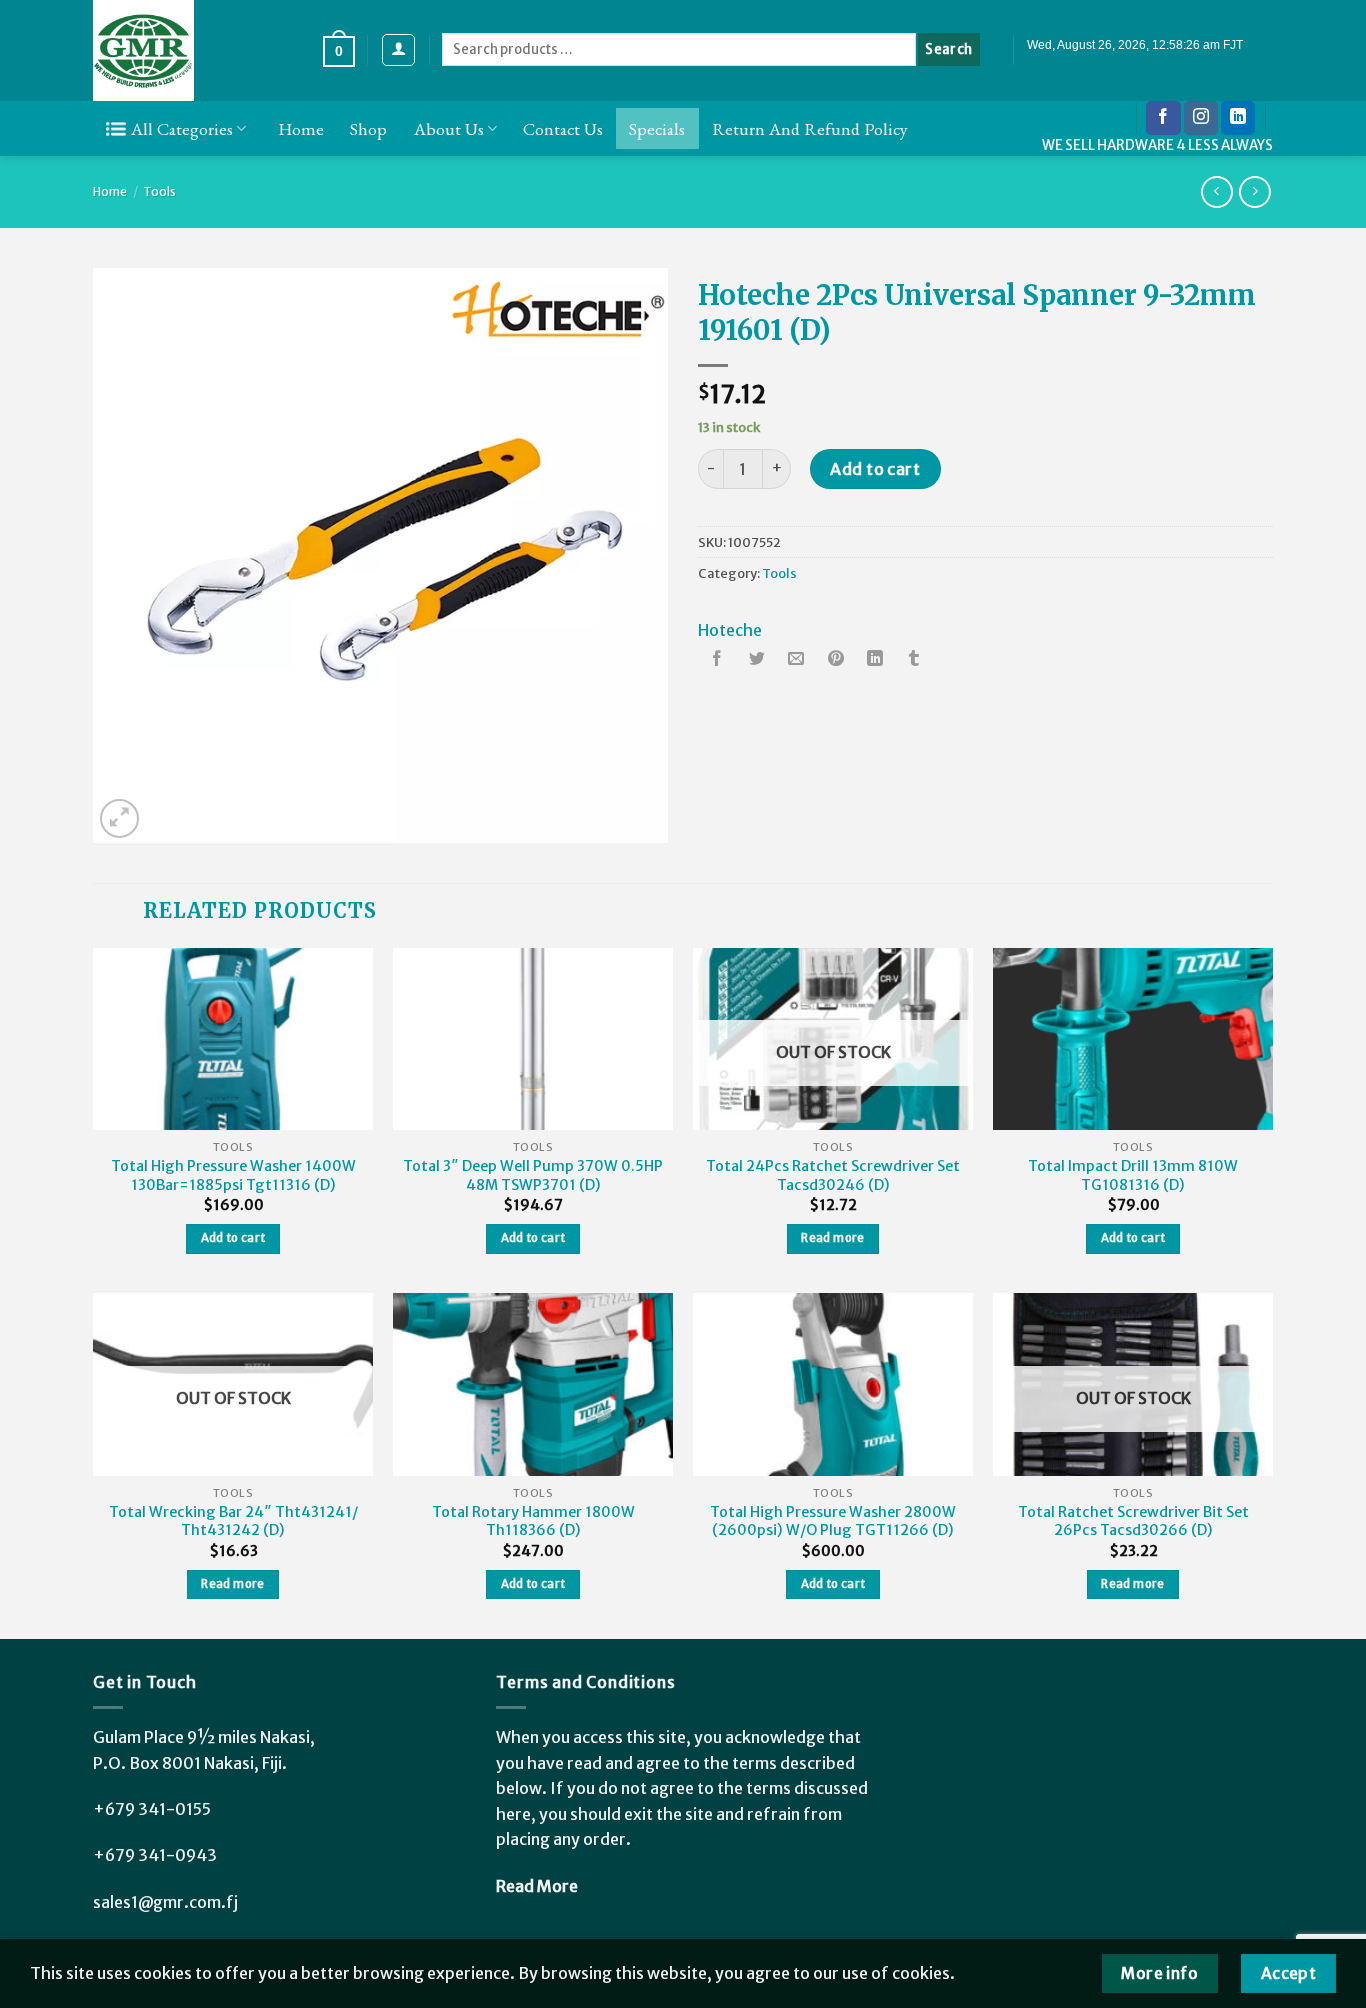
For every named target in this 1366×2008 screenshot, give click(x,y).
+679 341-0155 (152, 1809)
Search (948, 49)
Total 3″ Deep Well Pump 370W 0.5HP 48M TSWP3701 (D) (533, 1175)
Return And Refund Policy (810, 128)
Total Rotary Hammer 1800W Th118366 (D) (533, 1521)
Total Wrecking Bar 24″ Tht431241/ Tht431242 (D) (233, 1521)
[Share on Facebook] (718, 659)
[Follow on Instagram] (1201, 118)
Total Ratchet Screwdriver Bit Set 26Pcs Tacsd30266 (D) (1133, 1521)
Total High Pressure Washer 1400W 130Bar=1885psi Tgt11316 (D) (233, 1175)
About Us (449, 128)
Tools (159, 191)
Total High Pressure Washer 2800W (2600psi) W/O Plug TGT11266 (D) (833, 1521)
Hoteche (730, 630)
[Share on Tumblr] (914, 659)
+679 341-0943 (155, 1855)
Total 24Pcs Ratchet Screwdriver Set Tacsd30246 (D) (833, 1175)
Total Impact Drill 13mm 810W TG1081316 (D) (1133, 1175)
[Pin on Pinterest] (836, 659)
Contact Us (563, 128)
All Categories (182, 128)
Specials (657, 128)
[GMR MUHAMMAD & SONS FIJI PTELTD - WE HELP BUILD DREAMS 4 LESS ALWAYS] (193, 50)
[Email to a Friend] (796, 659)
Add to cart (875, 469)
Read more (832, 1238)
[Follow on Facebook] (1163, 118)
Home (301, 128)
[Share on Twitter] (757, 659)
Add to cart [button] (233, 1238)
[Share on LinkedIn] (875, 659)
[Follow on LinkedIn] (1238, 118)
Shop (368, 128)
